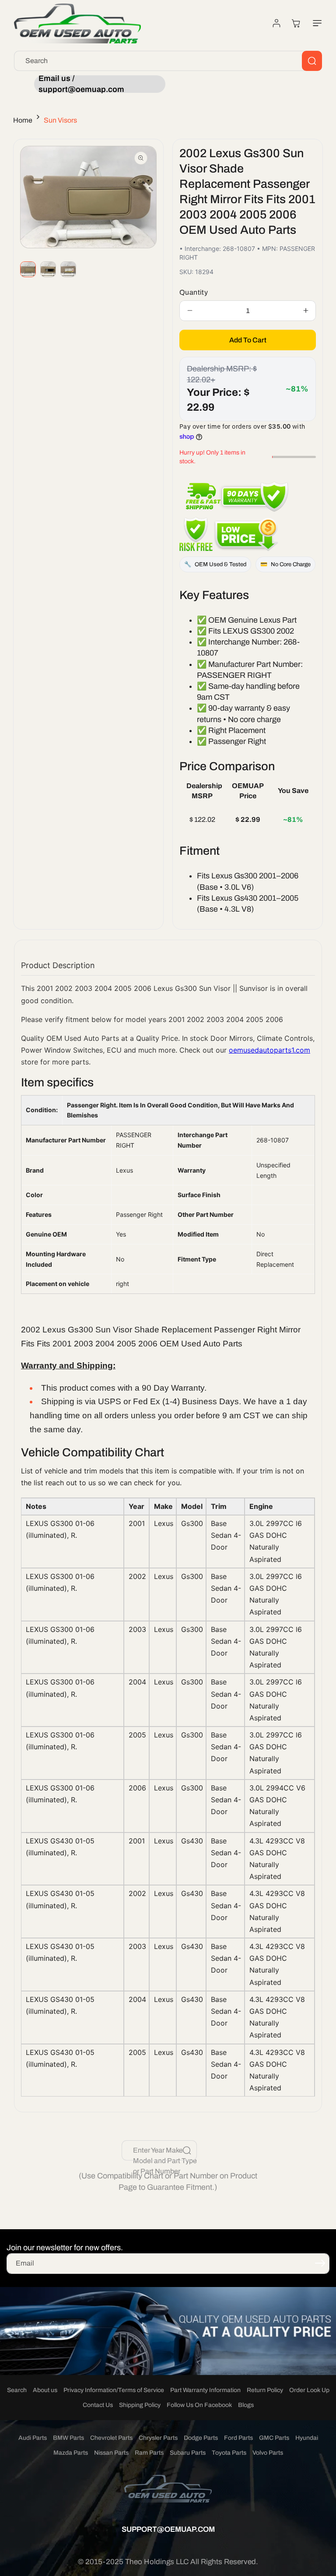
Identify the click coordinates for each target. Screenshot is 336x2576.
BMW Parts (68, 2438)
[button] (315, 23)
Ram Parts (149, 2453)
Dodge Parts (201, 2438)
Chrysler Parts (158, 2438)
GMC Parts (274, 2438)
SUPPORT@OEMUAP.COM (168, 2529)
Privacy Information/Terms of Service (114, 2390)
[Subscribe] (320, 2263)
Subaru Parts (188, 2453)
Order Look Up (309, 2390)
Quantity (194, 292)
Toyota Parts (229, 2453)
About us (45, 2390)
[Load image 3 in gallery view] (68, 269)
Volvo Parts (268, 2453)
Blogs (246, 2405)
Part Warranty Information (205, 2390)
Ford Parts (238, 2438)
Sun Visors (60, 120)
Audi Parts (33, 2438)
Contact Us (98, 2405)
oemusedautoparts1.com (269, 1050)
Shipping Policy (140, 2405)
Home (23, 120)
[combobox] (168, 61)
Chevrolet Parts (111, 2438)
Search (17, 2390)
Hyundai (307, 2438)
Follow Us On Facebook (199, 2405)
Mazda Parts (71, 2453)
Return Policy (265, 2390)
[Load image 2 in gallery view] (48, 269)
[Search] (312, 61)
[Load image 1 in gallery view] (28, 269)
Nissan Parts (111, 2453)
